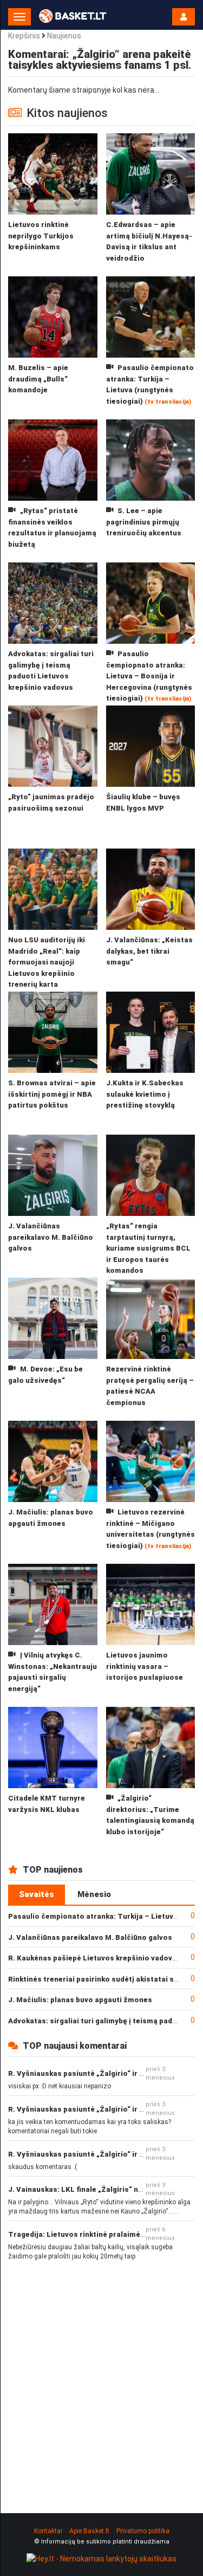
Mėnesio (94, 1894)
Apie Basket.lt (89, 2531)
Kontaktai (48, 2531)
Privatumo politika (143, 2531)
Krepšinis (24, 36)
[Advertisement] (101, 2378)
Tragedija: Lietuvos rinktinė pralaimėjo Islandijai (95, 2234)
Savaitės (37, 1894)
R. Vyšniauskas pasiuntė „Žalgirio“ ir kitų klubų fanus (102, 2073)
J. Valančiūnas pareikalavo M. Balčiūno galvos (90, 1937)
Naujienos (64, 36)
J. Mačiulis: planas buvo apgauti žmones (80, 2000)
